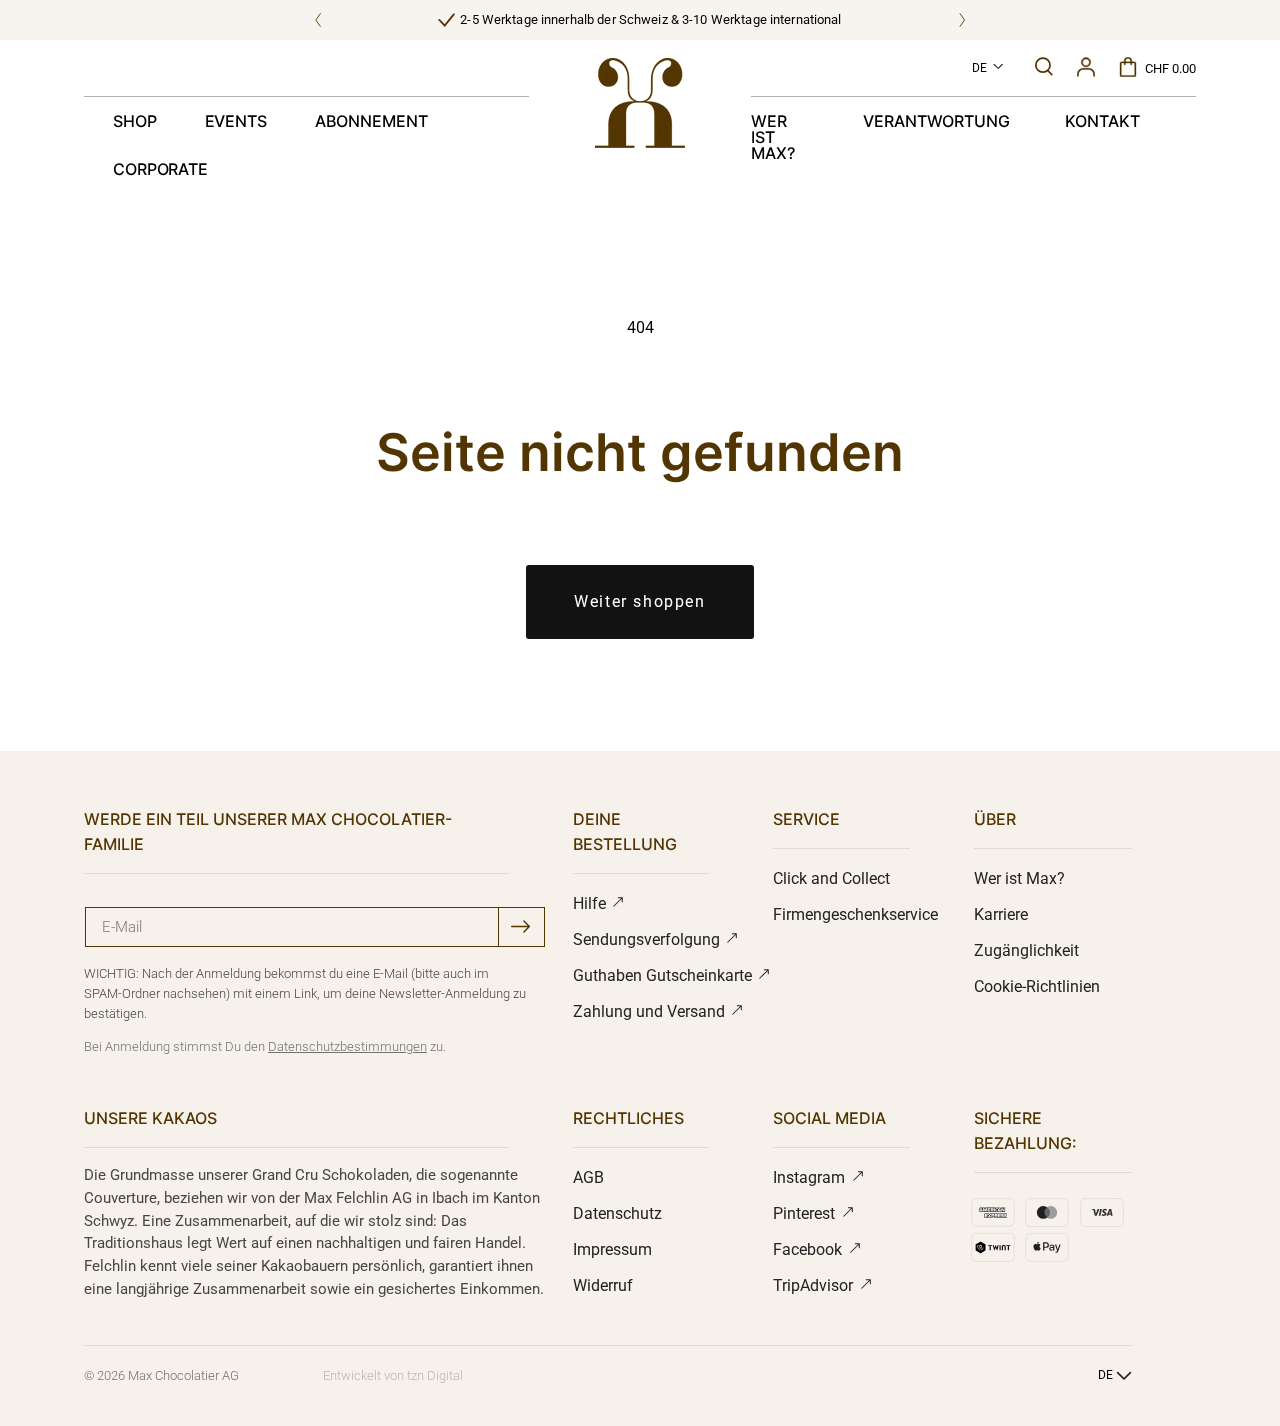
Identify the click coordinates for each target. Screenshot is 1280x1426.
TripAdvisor (815, 1285)
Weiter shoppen (639, 601)
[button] (1044, 66)
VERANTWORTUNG (936, 121)
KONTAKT (1102, 121)
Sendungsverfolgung (648, 939)
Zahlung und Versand (651, 1011)
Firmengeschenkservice (855, 914)
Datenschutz (617, 1213)
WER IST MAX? (773, 137)
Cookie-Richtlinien (1037, 986)
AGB (588, 1177)
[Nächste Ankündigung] (962, 20)
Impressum (612, 1249)
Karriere (1001, 914)
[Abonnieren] (520, 926)
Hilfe (591, 903)
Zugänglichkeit (1026, 950)
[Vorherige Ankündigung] (318, 20)
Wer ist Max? (1019, 878)
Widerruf (603, 1285)
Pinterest (806, 1213)
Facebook (809, 1249)
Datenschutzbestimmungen (347, 1046)
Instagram (811, 1177)
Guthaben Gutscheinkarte (664, 975)
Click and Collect (831, 878)
